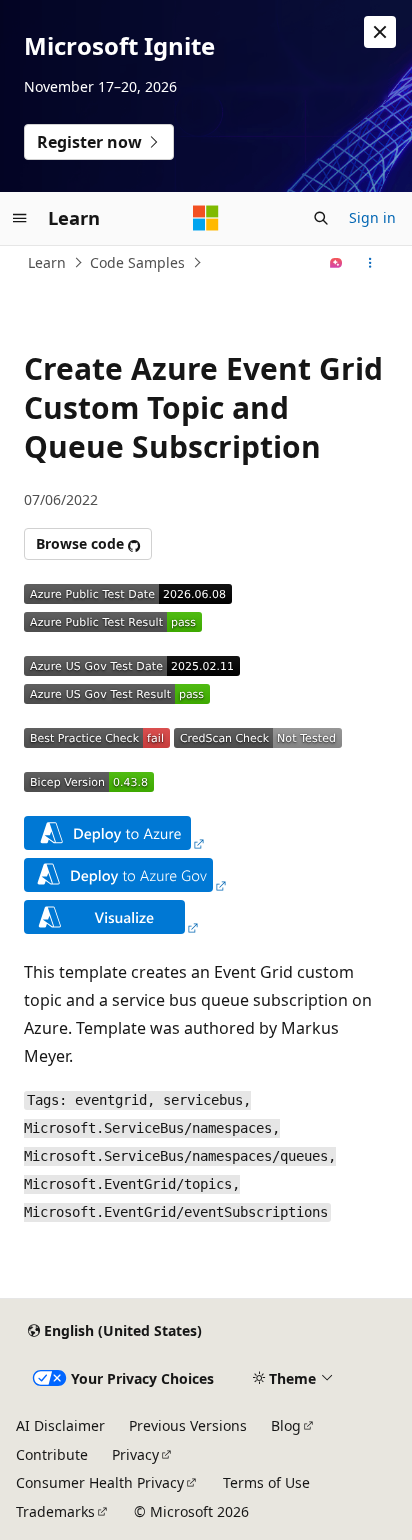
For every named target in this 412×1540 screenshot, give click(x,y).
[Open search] (321, 218)
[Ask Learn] (336, 263)
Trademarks (55, 1511)
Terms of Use (266, 1482)
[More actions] (370, 263)
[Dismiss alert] (380, 32)
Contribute (52, 1454)
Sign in (372, 217)
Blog (286, 1425)
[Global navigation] (20, 218)
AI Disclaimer (60, 1425)
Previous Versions (188, 1425)
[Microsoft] (206, 218)
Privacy (135, 1454)
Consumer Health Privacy (100, 1482)
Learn (47, 262)
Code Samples (137, 262)
